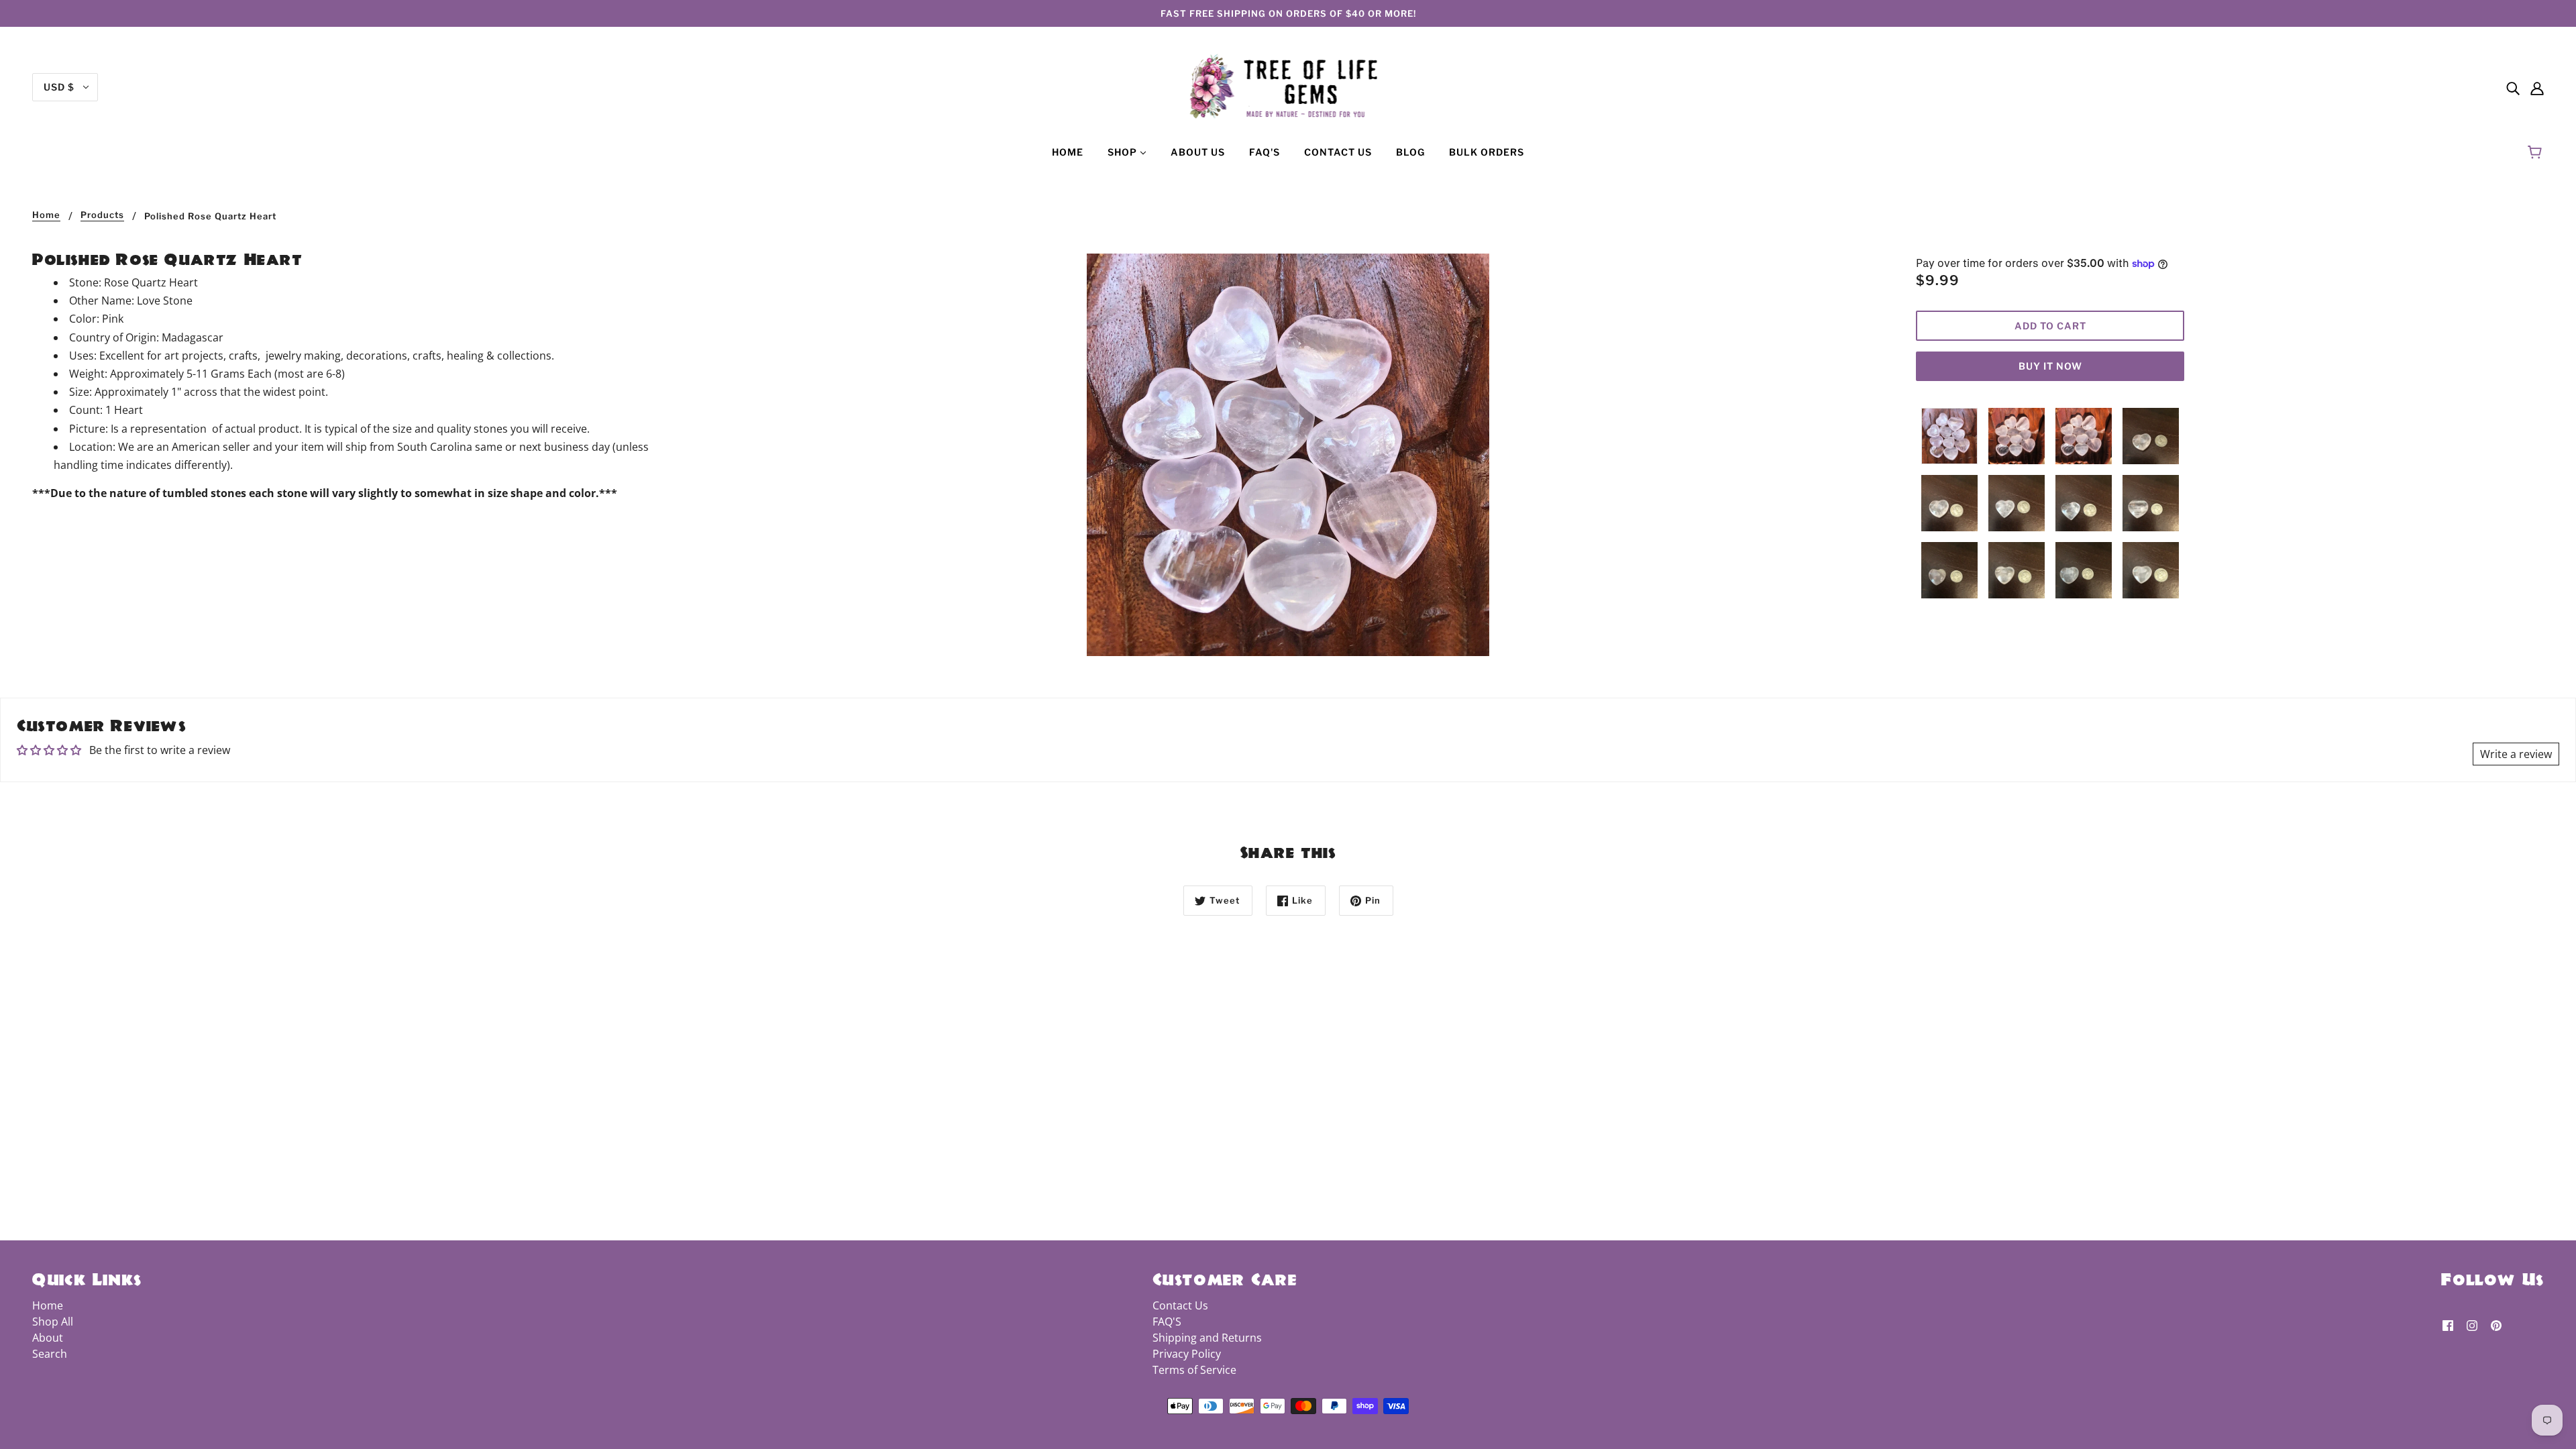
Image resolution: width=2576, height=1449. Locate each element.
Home (46, 215)
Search (50, 1354)
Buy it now (2050, 366)
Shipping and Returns (1207, 1338)
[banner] (1288, 86)
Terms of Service (1194, 1370)
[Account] (2537, 87)
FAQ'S (1167, 1322)
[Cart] (2537, 152)
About (48, 1338)
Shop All (53, 1322)
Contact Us (1180, 1305)
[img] (2513, 87)
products (102, 215)
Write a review (2516, 754)
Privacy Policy (1187, 1354)
